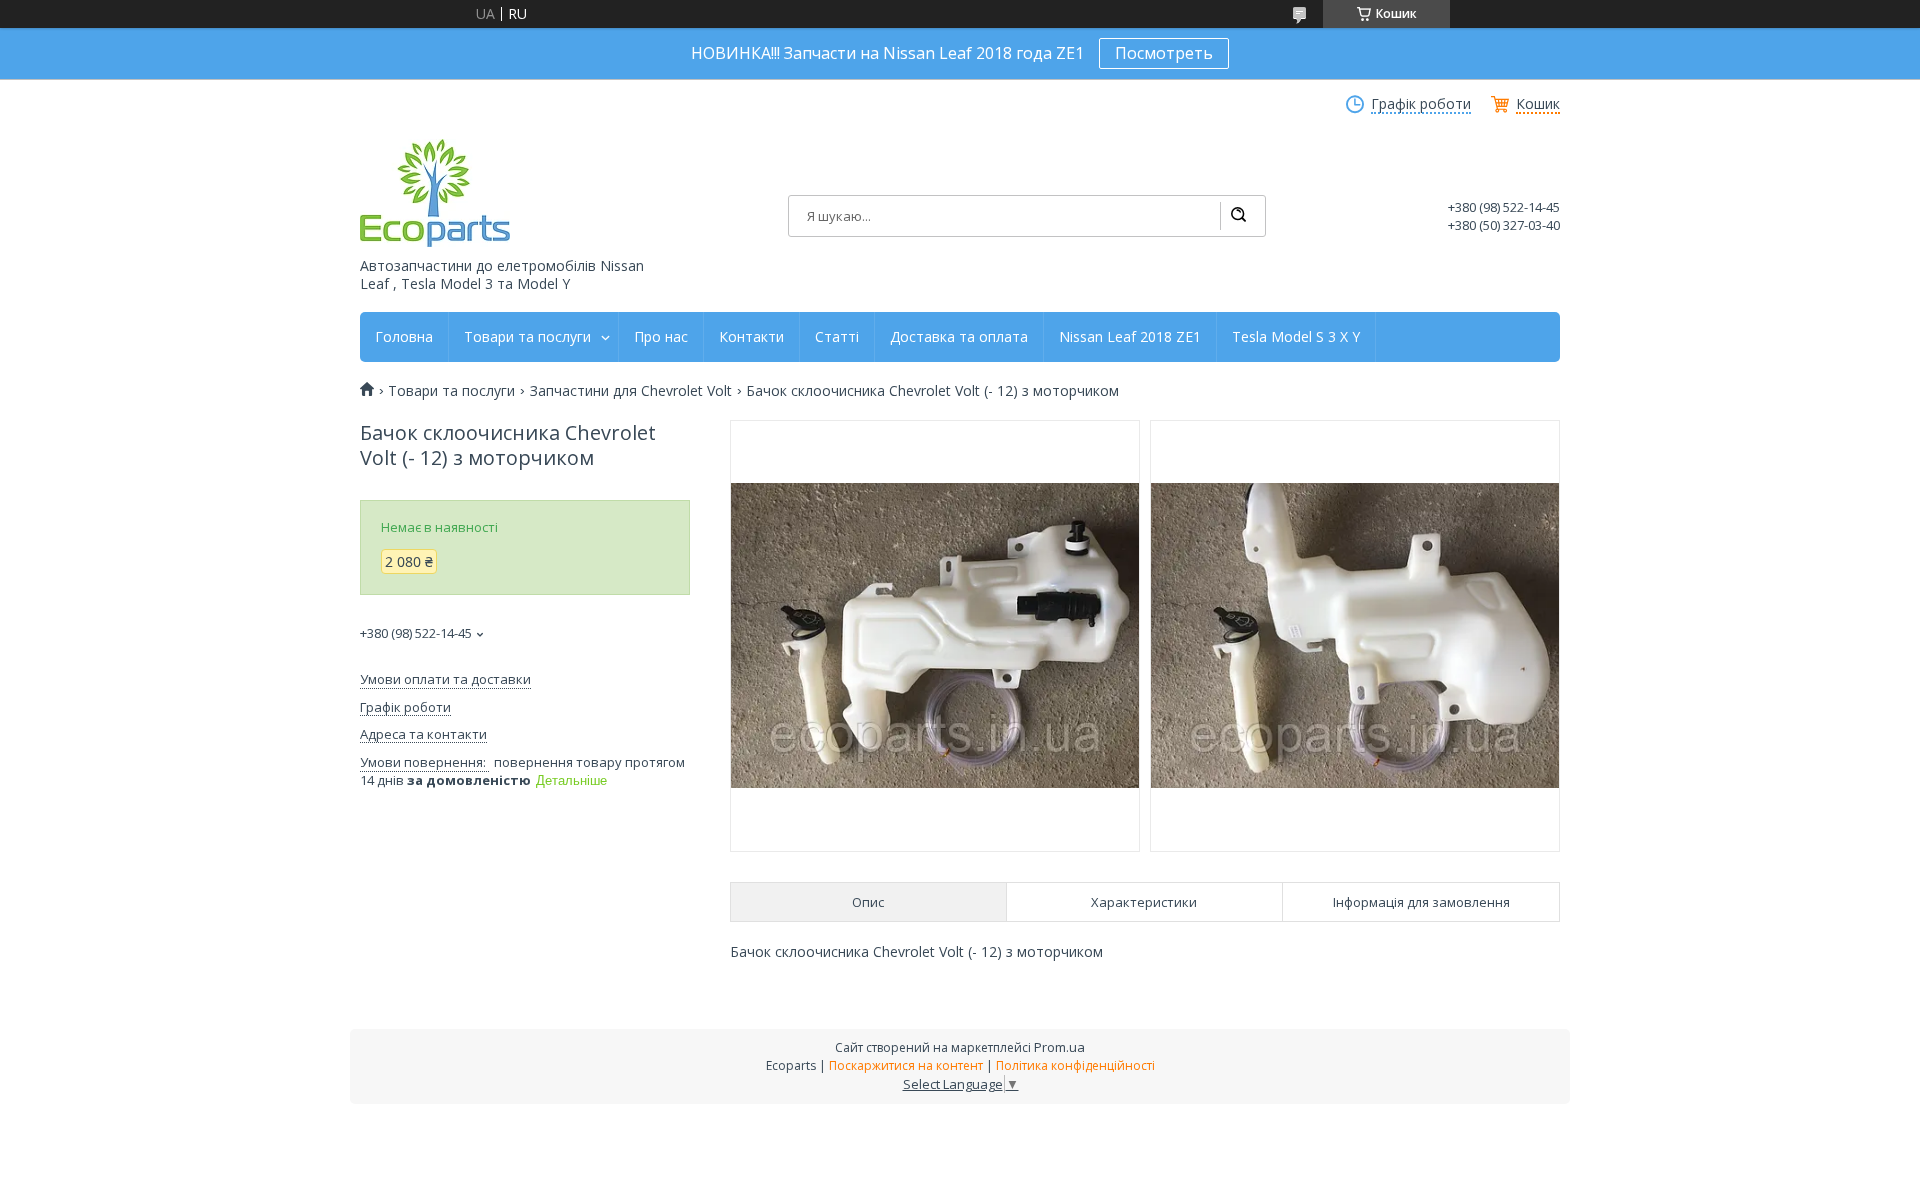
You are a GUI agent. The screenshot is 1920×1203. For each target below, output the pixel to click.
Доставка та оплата (959, 337)
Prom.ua (1059, 1047)
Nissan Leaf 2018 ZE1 (1130, 337)
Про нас (661, 337)
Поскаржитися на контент (906, 1065)
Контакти (751, 337)
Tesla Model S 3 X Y (1296, 337)
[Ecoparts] (435, 193)
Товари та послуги (527, 337)
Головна (404, 337)
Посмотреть (1164, 53)
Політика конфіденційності (1075, 1065)
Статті (837, 337)
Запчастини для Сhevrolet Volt (631, 391)
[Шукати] (1238, 216)
